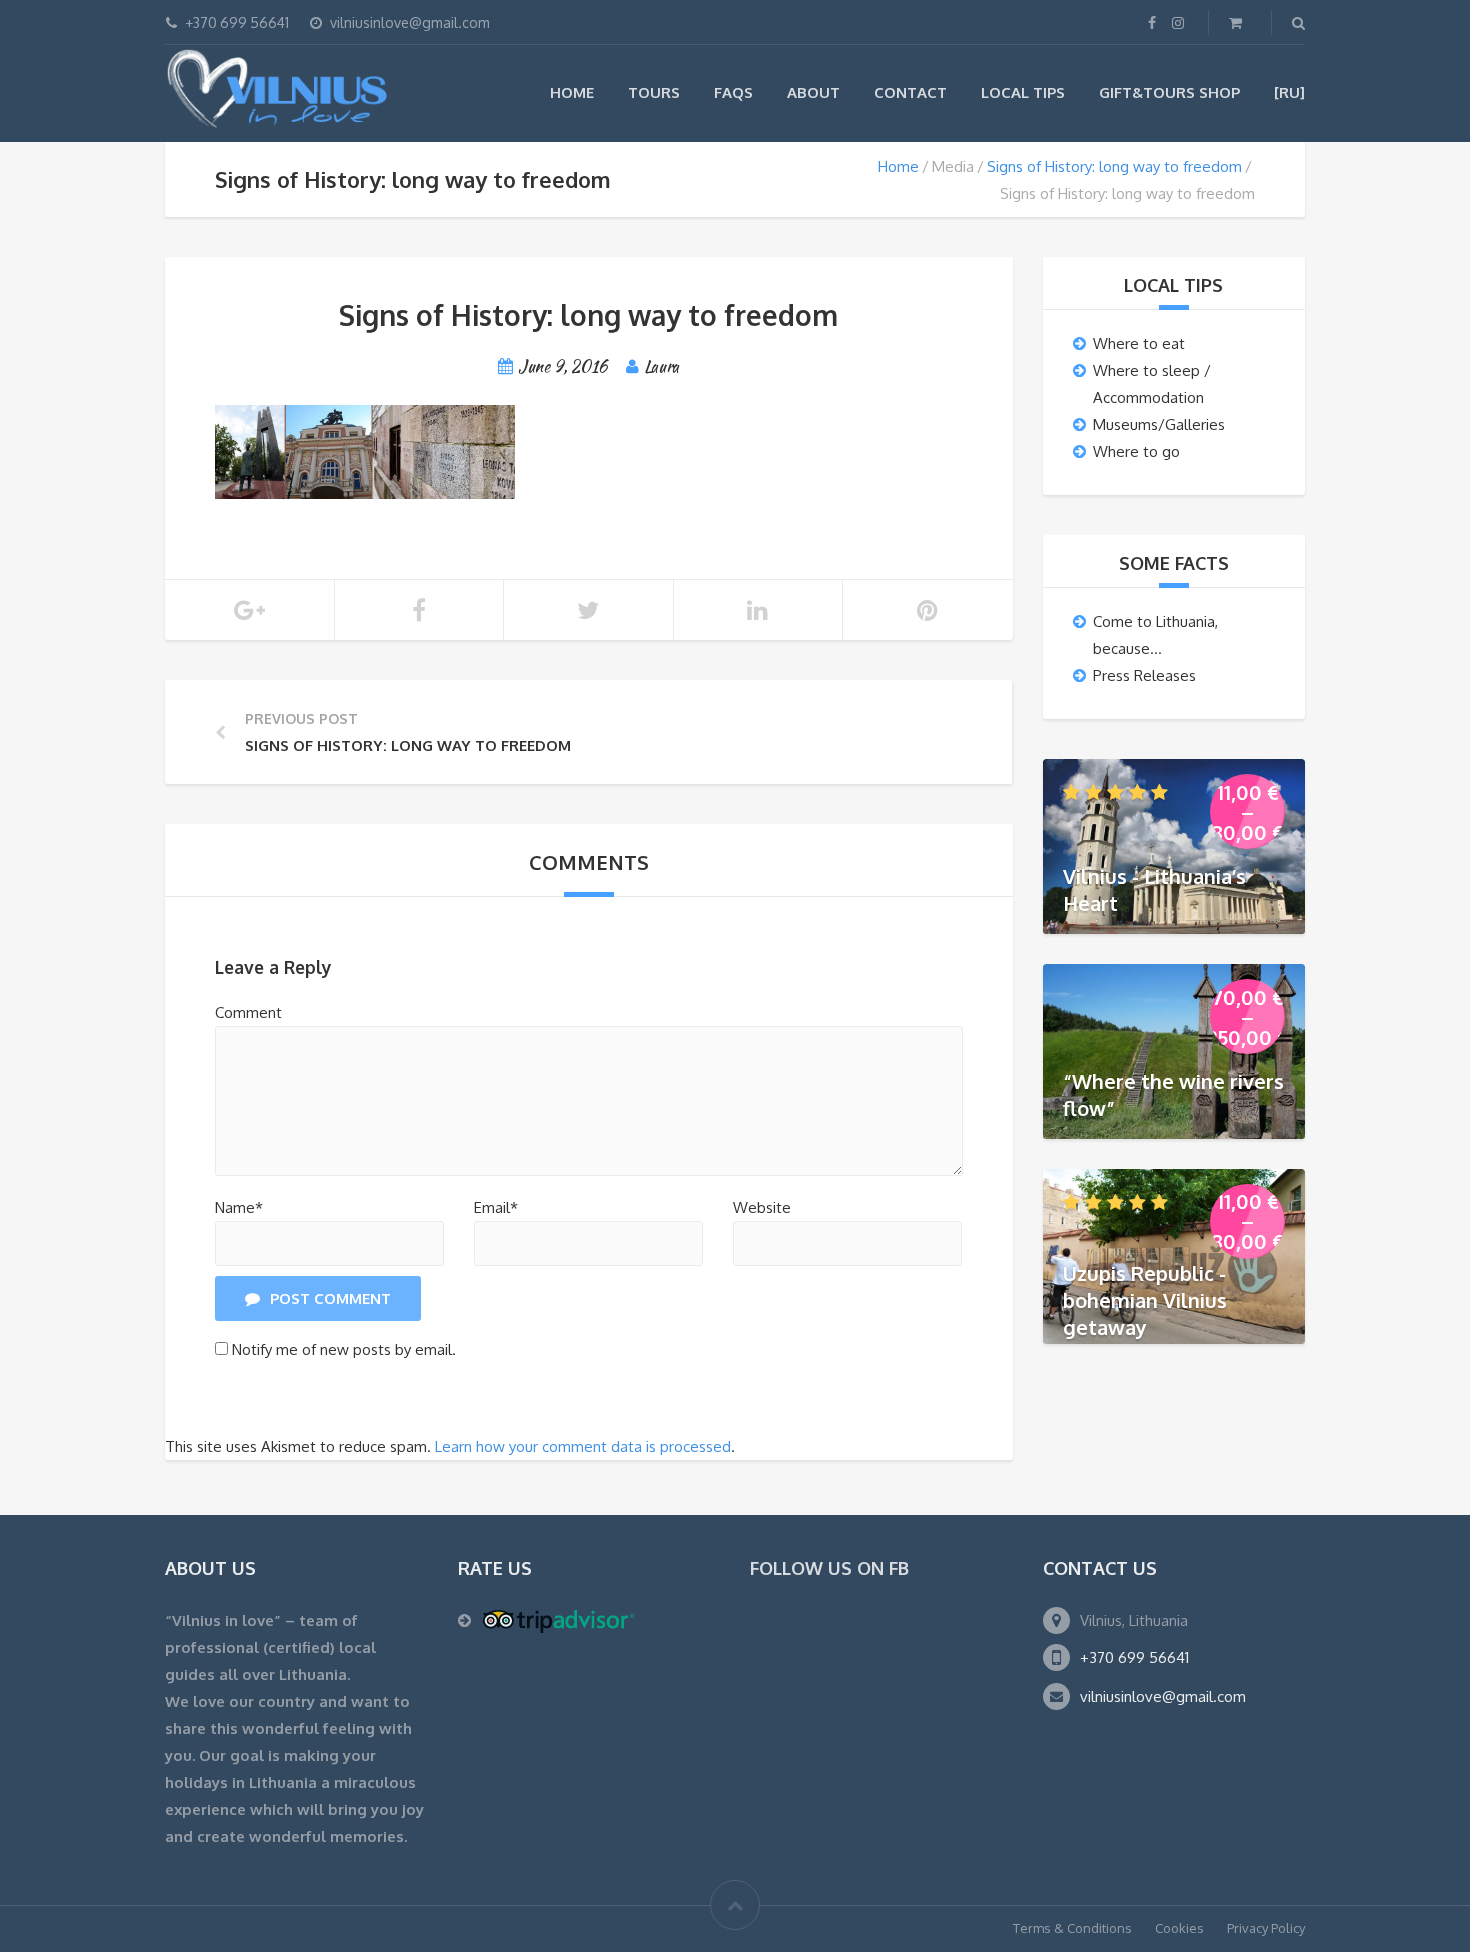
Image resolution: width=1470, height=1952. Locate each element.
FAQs (733, 92)
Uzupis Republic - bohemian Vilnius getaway (1145, 1299)
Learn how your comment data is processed (583, 1446)
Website (762, 1207)
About (813, 92)
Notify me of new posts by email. (344, 1349)
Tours (654, 92)
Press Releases (1144, 675)
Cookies (1179, 1928)
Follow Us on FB (829, 1568)
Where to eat (1139, 343)
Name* (239, 1207)
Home (572, 92)
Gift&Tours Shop (1169, 92)
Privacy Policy (1266, 1928)
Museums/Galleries (1159, 424)
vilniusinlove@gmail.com (1163, 1696)
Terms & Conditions (1072, 1928)
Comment (248, 1012)
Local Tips (1023, 92)
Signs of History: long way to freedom (1114, 166)
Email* (496, 1207)
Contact (910, 92)
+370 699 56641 (1134, 1657)
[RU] (1289, 92)
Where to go (1136, 451)
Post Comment (330, 1298)
